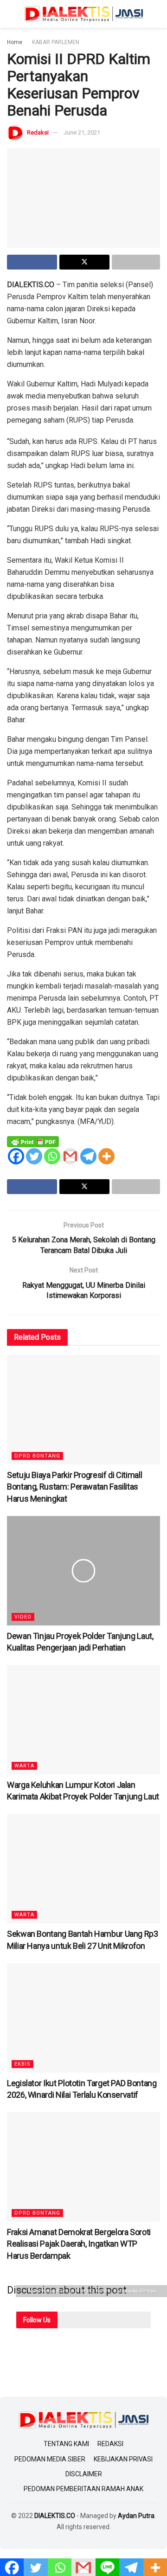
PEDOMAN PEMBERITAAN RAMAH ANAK (83, 2489)
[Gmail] (70, 1156)
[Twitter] (34, 1156)
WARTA (24, 1766)
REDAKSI (110, 2444)
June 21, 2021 (82, 132)
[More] (106, 1156)
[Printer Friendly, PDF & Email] (33, 1141)
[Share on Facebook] (32, 262)
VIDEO (23, 1617)
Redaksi (38, 132)
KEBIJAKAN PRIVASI (123, 2459)
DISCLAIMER (84, 2474)
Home (15, 42)
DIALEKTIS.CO (55, 2516)
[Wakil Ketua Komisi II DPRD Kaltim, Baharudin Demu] (83, 198)
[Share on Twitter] (84, 262)
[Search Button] (156, 14)
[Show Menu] (11, 14)
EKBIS (22, 2064)
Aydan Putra (136, 2516)
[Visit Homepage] (83, 14)
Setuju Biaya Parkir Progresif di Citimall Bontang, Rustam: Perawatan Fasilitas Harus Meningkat (74, 1487)
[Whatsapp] (52, 1156)
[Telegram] (88, 1156)
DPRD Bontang (37, 1456)
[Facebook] (16, 1156)
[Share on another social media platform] (136, 262)
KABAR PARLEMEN (56, 42)
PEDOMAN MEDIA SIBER (50, 2459)
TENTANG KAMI (66, 2444)
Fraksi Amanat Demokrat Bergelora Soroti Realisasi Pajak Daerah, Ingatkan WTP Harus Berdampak (79, 2244)
